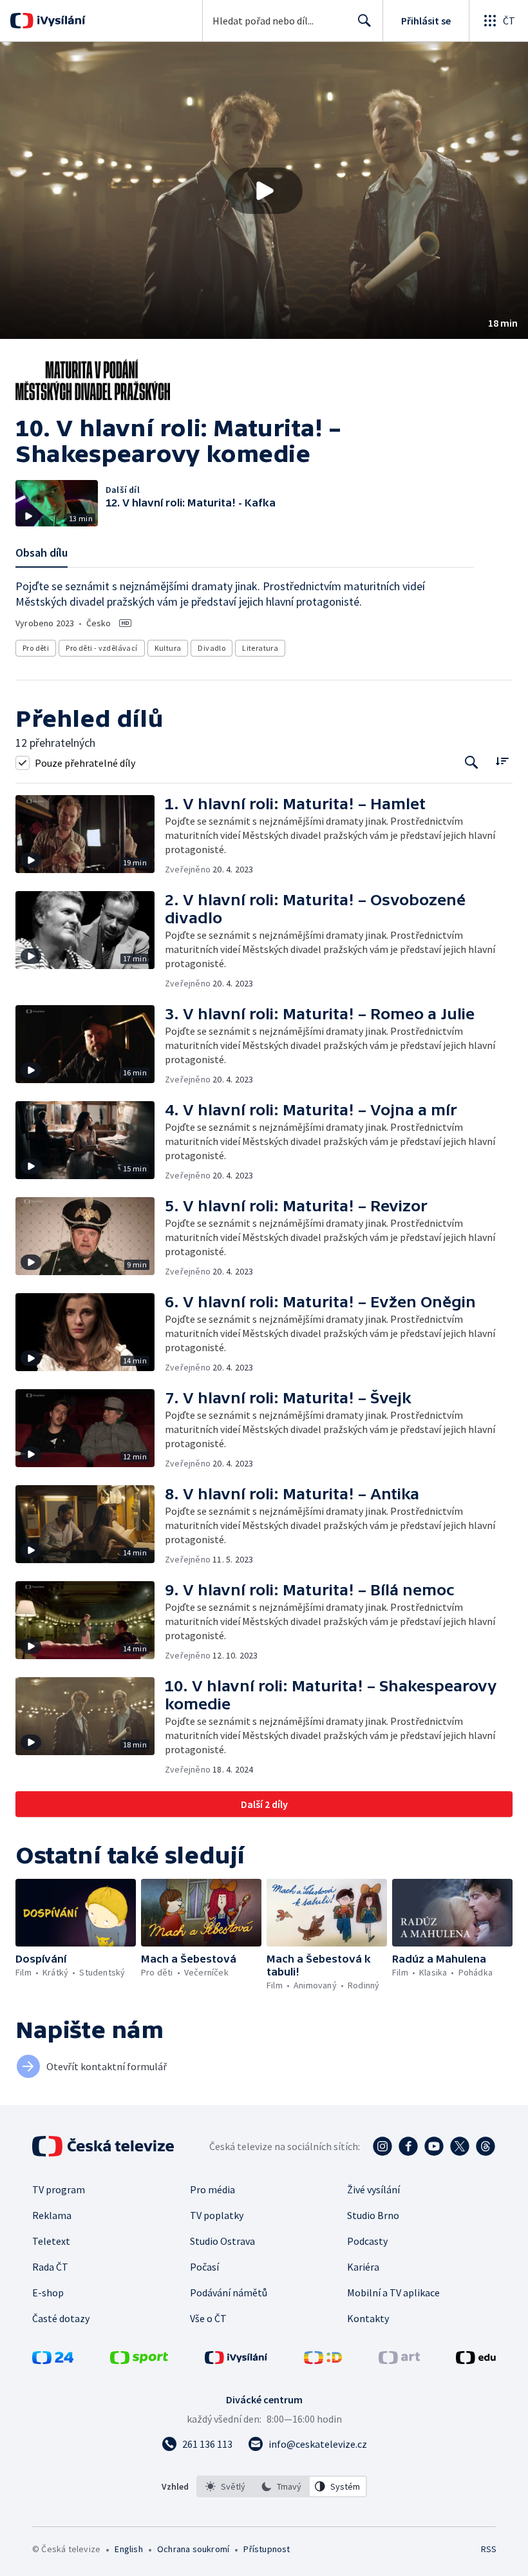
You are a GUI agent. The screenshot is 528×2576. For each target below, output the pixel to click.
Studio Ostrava (222, 2241)
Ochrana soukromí (193, 2549)
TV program (59, 2189)
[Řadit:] (502, 761)
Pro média (212, 2189)
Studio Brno (373, 2215)
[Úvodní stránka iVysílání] (60, 21)
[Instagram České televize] (382, 2146)
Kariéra (363, 2267)
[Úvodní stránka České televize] (104, 2146)
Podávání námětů (229, 2292)
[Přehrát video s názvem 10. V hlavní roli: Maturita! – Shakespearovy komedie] (264, 191)
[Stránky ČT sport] (139, 2360)
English (128, 2549)
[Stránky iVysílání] (236, 2360)
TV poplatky (217, 2215)
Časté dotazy (61, 2318)
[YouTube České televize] (434, 2146)
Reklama (52, 2215)
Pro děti (36, 648)
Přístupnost (267, 2549)
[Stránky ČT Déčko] (323, 2360)
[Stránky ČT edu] (476, 2360)
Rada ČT (50, 2267)
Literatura (260, 648)
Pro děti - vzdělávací (101, 648)
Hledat (364, 21)
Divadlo (212, 648)
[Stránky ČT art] (399, 2360)
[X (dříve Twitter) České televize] (460, 2146)
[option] (225, 2486)
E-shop (48, 2292)
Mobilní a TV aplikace (393, 2292)
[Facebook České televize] (408, 2146)
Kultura (168, 648)
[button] (264, 190)
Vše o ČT (208, 2318)
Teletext (51, 2241)
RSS (488, 2549)
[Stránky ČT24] (53, 2360)
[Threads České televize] (486, 2146)
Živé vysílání (373, 2189)
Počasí (204, 2267)
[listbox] (282, 2486)
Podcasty (367, 2241)
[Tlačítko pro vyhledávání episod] (472, 763)
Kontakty (368, 2318)
